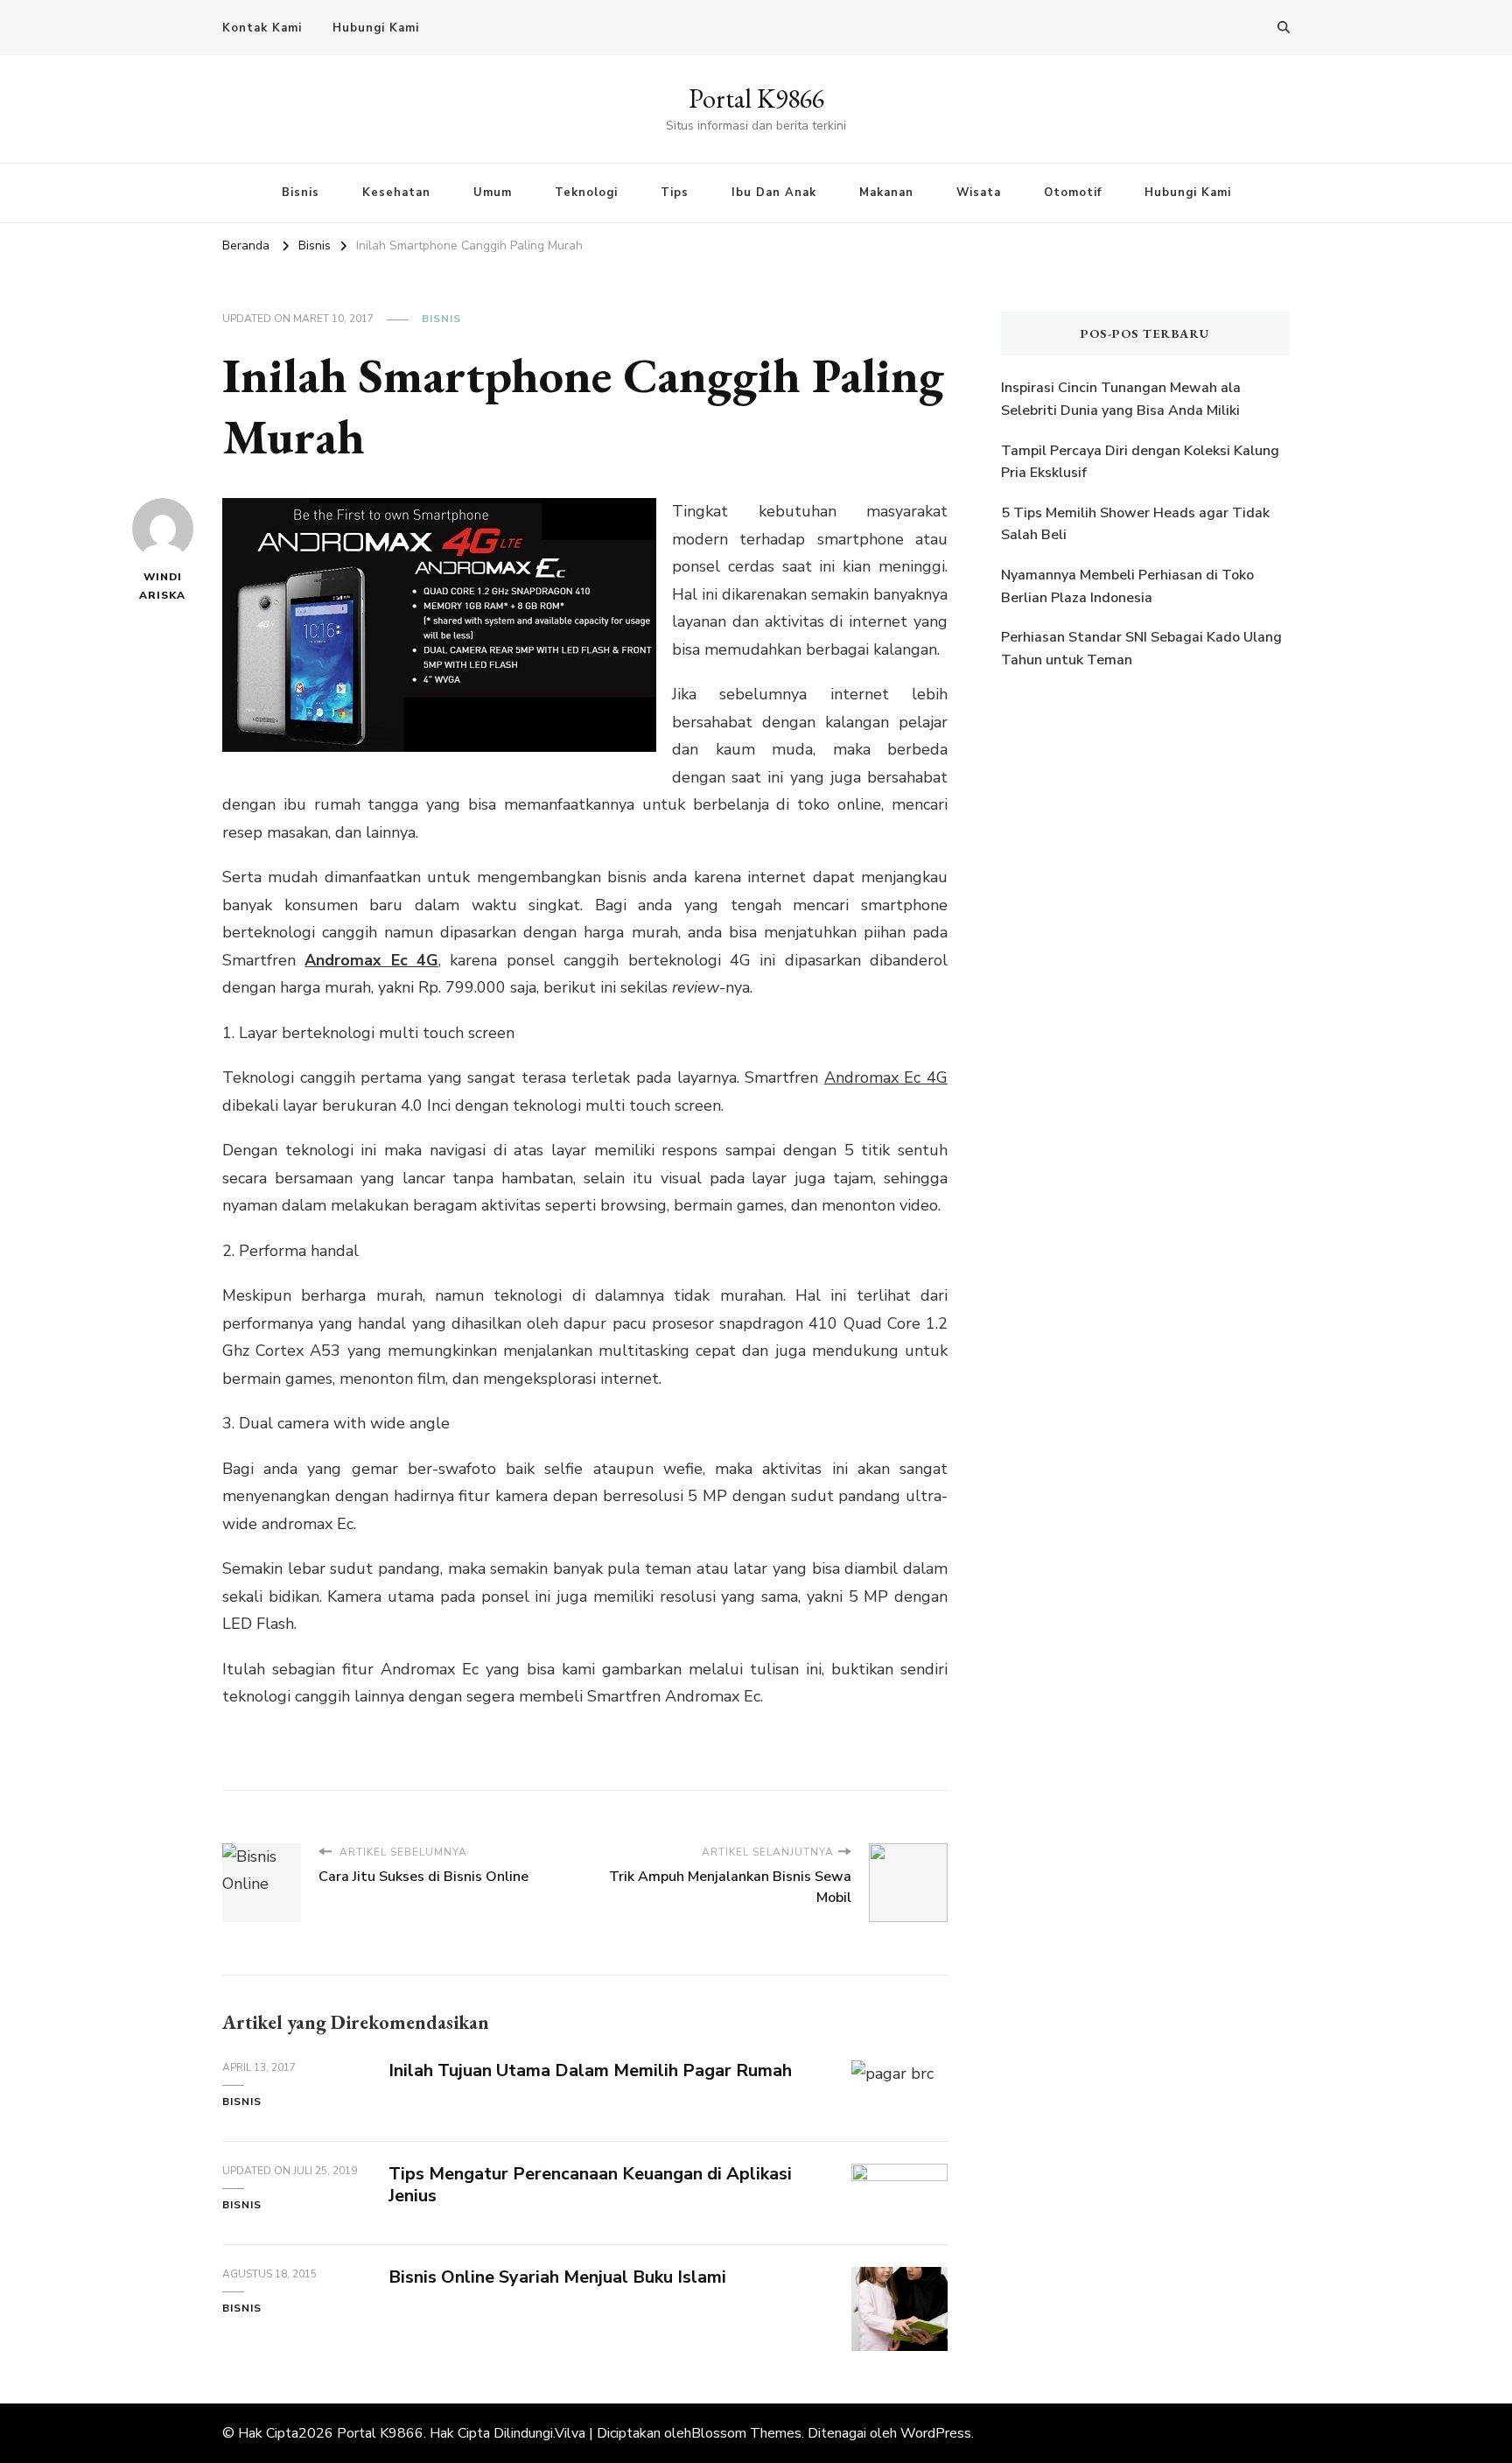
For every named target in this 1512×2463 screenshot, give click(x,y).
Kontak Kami (262, 28)
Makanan (886, 193)
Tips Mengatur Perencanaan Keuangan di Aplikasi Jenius (590, 2185)
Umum (493, 193)
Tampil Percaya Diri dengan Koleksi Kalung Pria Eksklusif (1140, 462)
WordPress (936, 2433)
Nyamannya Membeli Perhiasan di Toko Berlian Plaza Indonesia (1127, 586)
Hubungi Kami (376, 28)
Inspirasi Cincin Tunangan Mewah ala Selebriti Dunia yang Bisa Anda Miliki (1121, 399)
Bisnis (301, 193)
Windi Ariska (162, 586)
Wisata (979, 193)
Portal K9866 (756, 98)
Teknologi (586, 193)
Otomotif (1073, 193)
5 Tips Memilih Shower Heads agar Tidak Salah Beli (1135, 524)
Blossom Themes (746, 2433)
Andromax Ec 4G (371, 960)
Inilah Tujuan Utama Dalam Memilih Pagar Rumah (590, 2070)
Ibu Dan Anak (774, 193)
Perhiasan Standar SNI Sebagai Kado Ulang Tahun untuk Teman (1141, 649)
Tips (675, 193)
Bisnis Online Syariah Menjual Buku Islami (557, 2277)
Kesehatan (396, 193)
